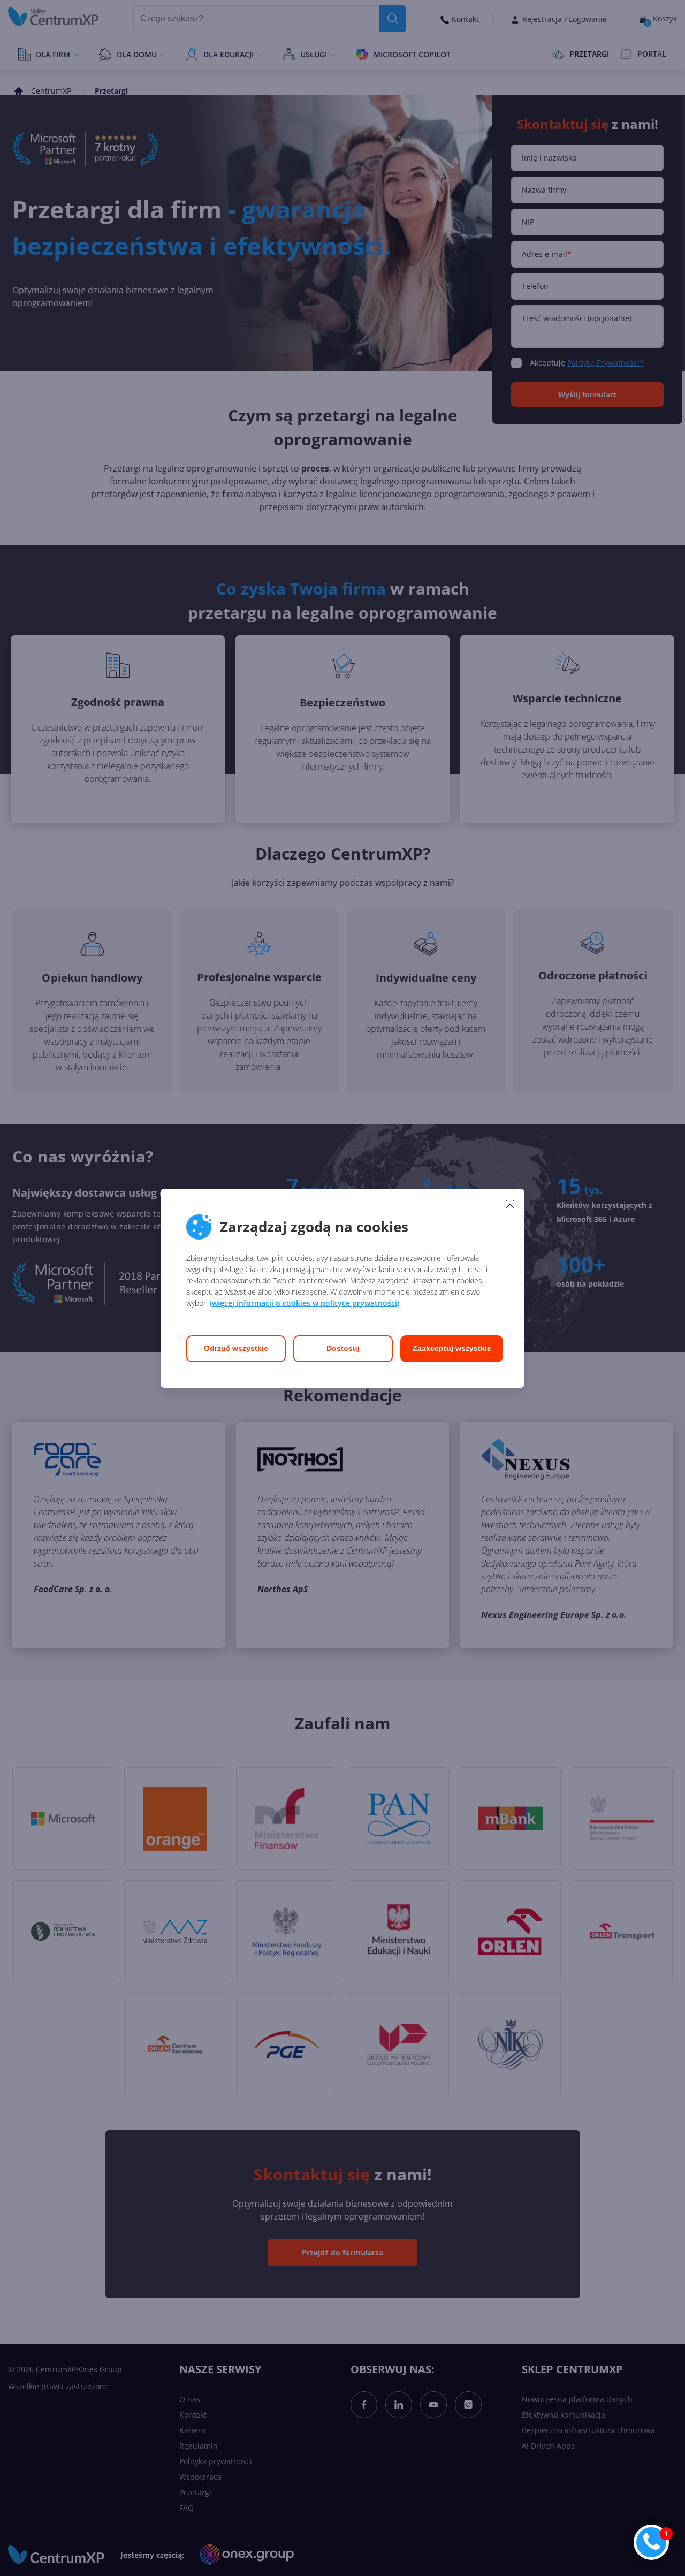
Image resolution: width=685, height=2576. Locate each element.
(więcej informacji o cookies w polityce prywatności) (305, 1303)
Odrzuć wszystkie (236, 1348)
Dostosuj (343, 1348)
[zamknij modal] (510, 1204)
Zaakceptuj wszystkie (452, 1348)
